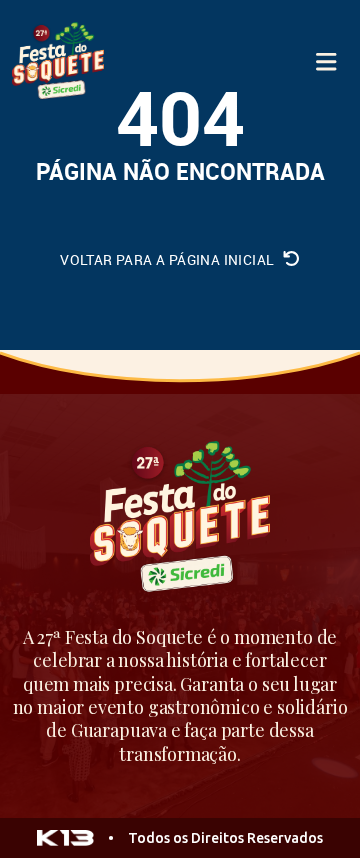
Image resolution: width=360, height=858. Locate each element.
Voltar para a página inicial (169, 259)
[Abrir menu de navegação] (326, 62)
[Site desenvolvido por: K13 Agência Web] (65, 838)
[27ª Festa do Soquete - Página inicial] (58, 62)
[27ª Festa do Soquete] (180, 519)
